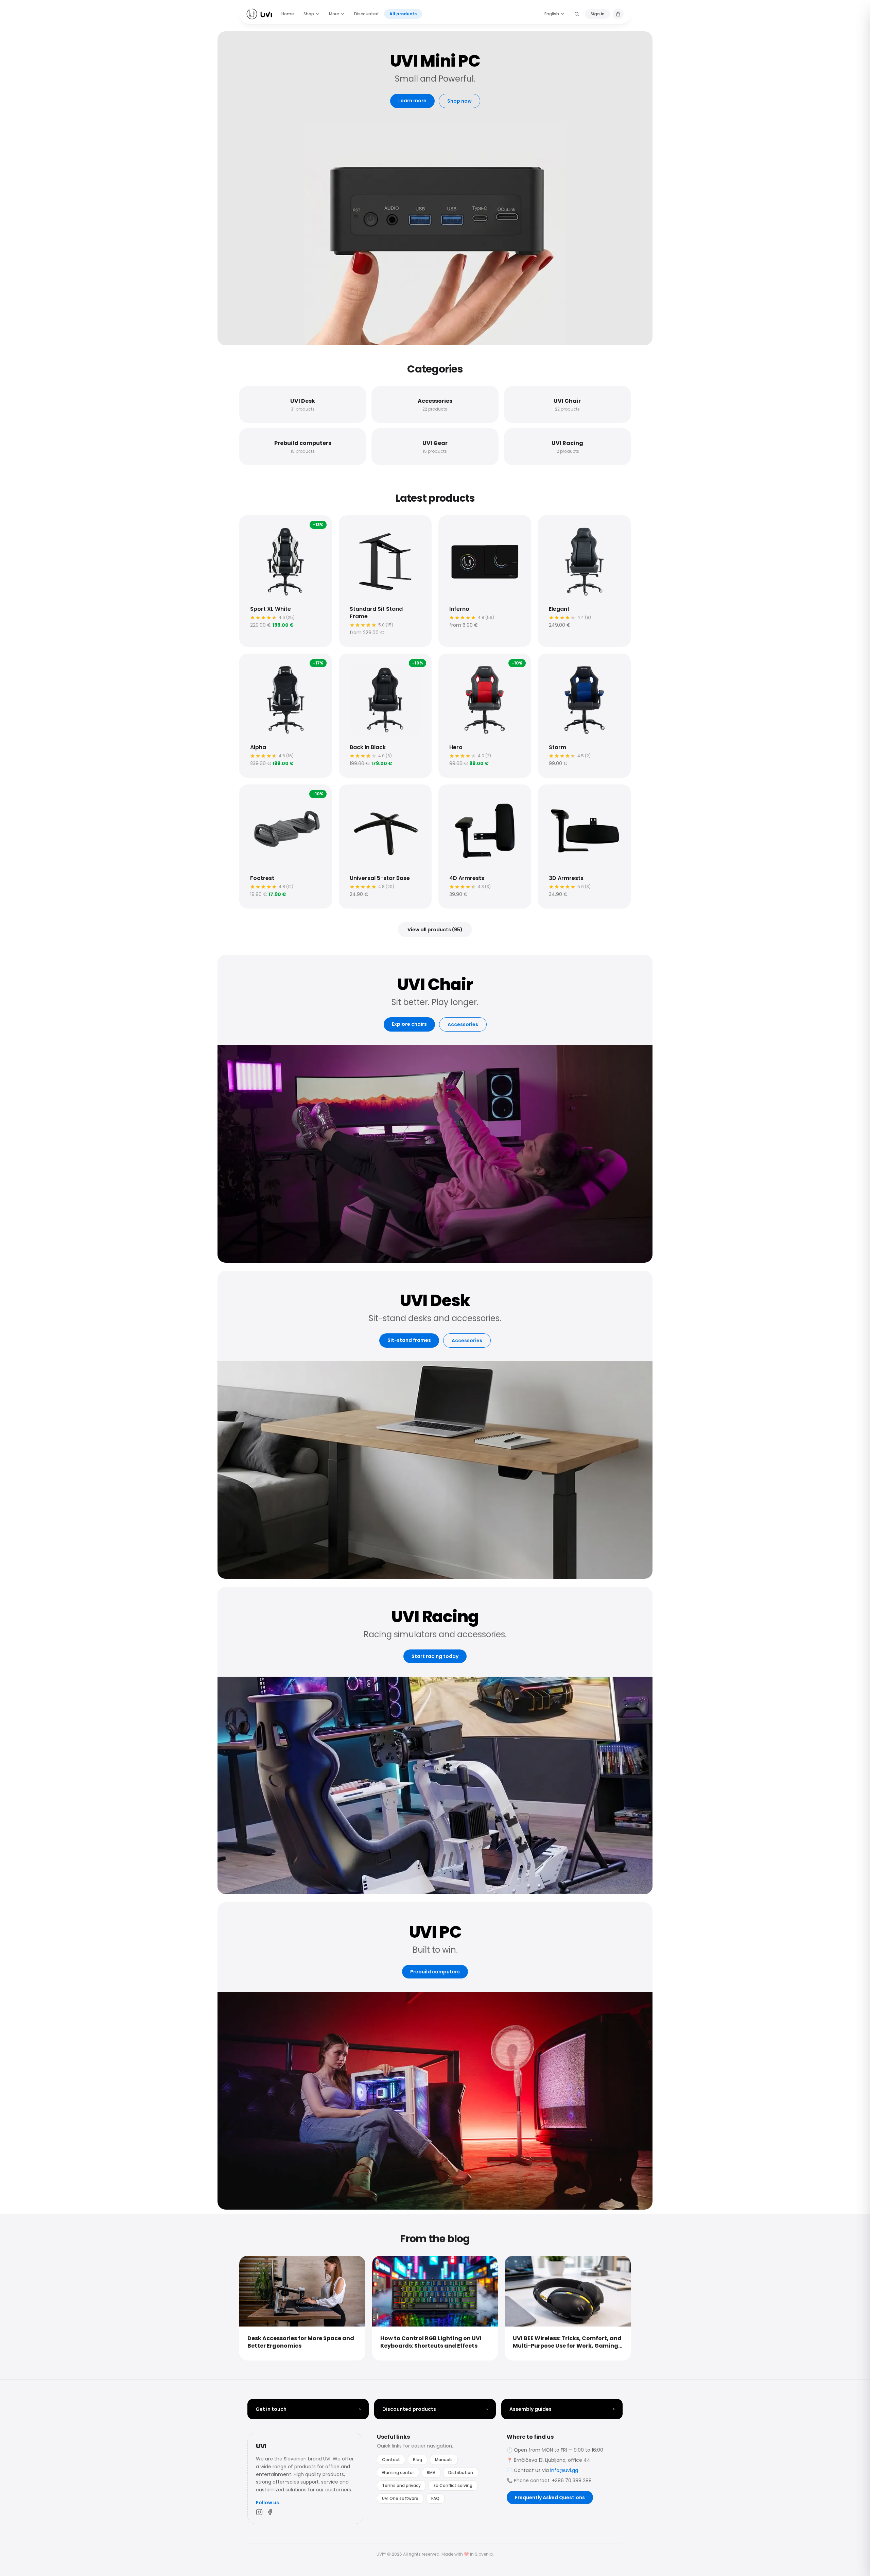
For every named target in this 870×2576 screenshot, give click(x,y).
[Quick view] (251, 527)
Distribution (461, 2473)
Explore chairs (409, 1024)
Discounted (366, 14)
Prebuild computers (435, 1972)
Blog (417, 2460)
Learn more (412, 101)
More (334, 14)
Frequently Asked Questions (550, 2497)
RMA (431, 2473)
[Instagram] (259, 2512)
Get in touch (308, 2409)
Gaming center (398, 2473)
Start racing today (435, 1656)
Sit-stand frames (409, 1340)
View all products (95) (435, 930)
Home (288, 14)
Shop (309, 14)
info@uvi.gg (564, 2470)
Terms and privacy (401, 2485)
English (552, 14)
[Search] (577, 14)
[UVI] (259, 14)
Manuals (444, 2460)
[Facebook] (270, 2512)
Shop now (459, 101)
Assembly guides (562, 2409)
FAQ (435, 2498)
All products (403, 14)
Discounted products (435, 2409)
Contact (391, 2460)
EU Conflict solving (453, 2485)
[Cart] (618, 14)
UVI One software (400, 2498)
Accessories (463, 1024)
